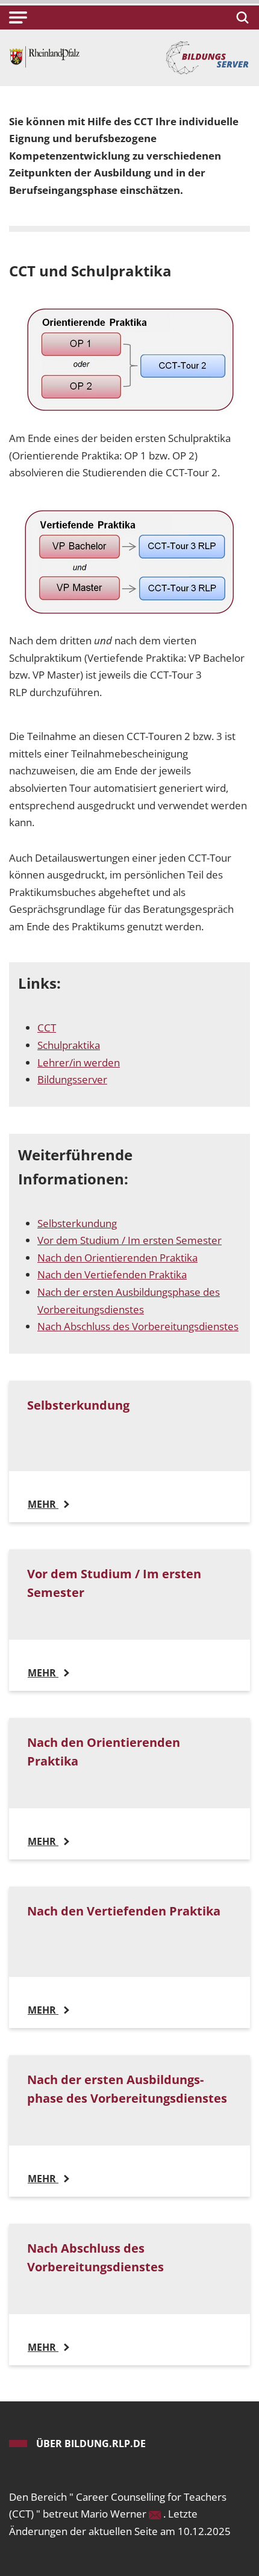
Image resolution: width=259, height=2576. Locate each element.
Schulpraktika (69, 1045)
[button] (18, 17)
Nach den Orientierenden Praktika (117, 1258)
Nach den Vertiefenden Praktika (112, 1274)
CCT (47, 1028)
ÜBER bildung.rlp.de (91, 2444)
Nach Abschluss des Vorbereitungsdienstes (138, 1326)
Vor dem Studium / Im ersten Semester (129, 1240)
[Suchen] (241, 17)
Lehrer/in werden (79, 1062)
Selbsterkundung (77, 1223)
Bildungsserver (72, 1079)
